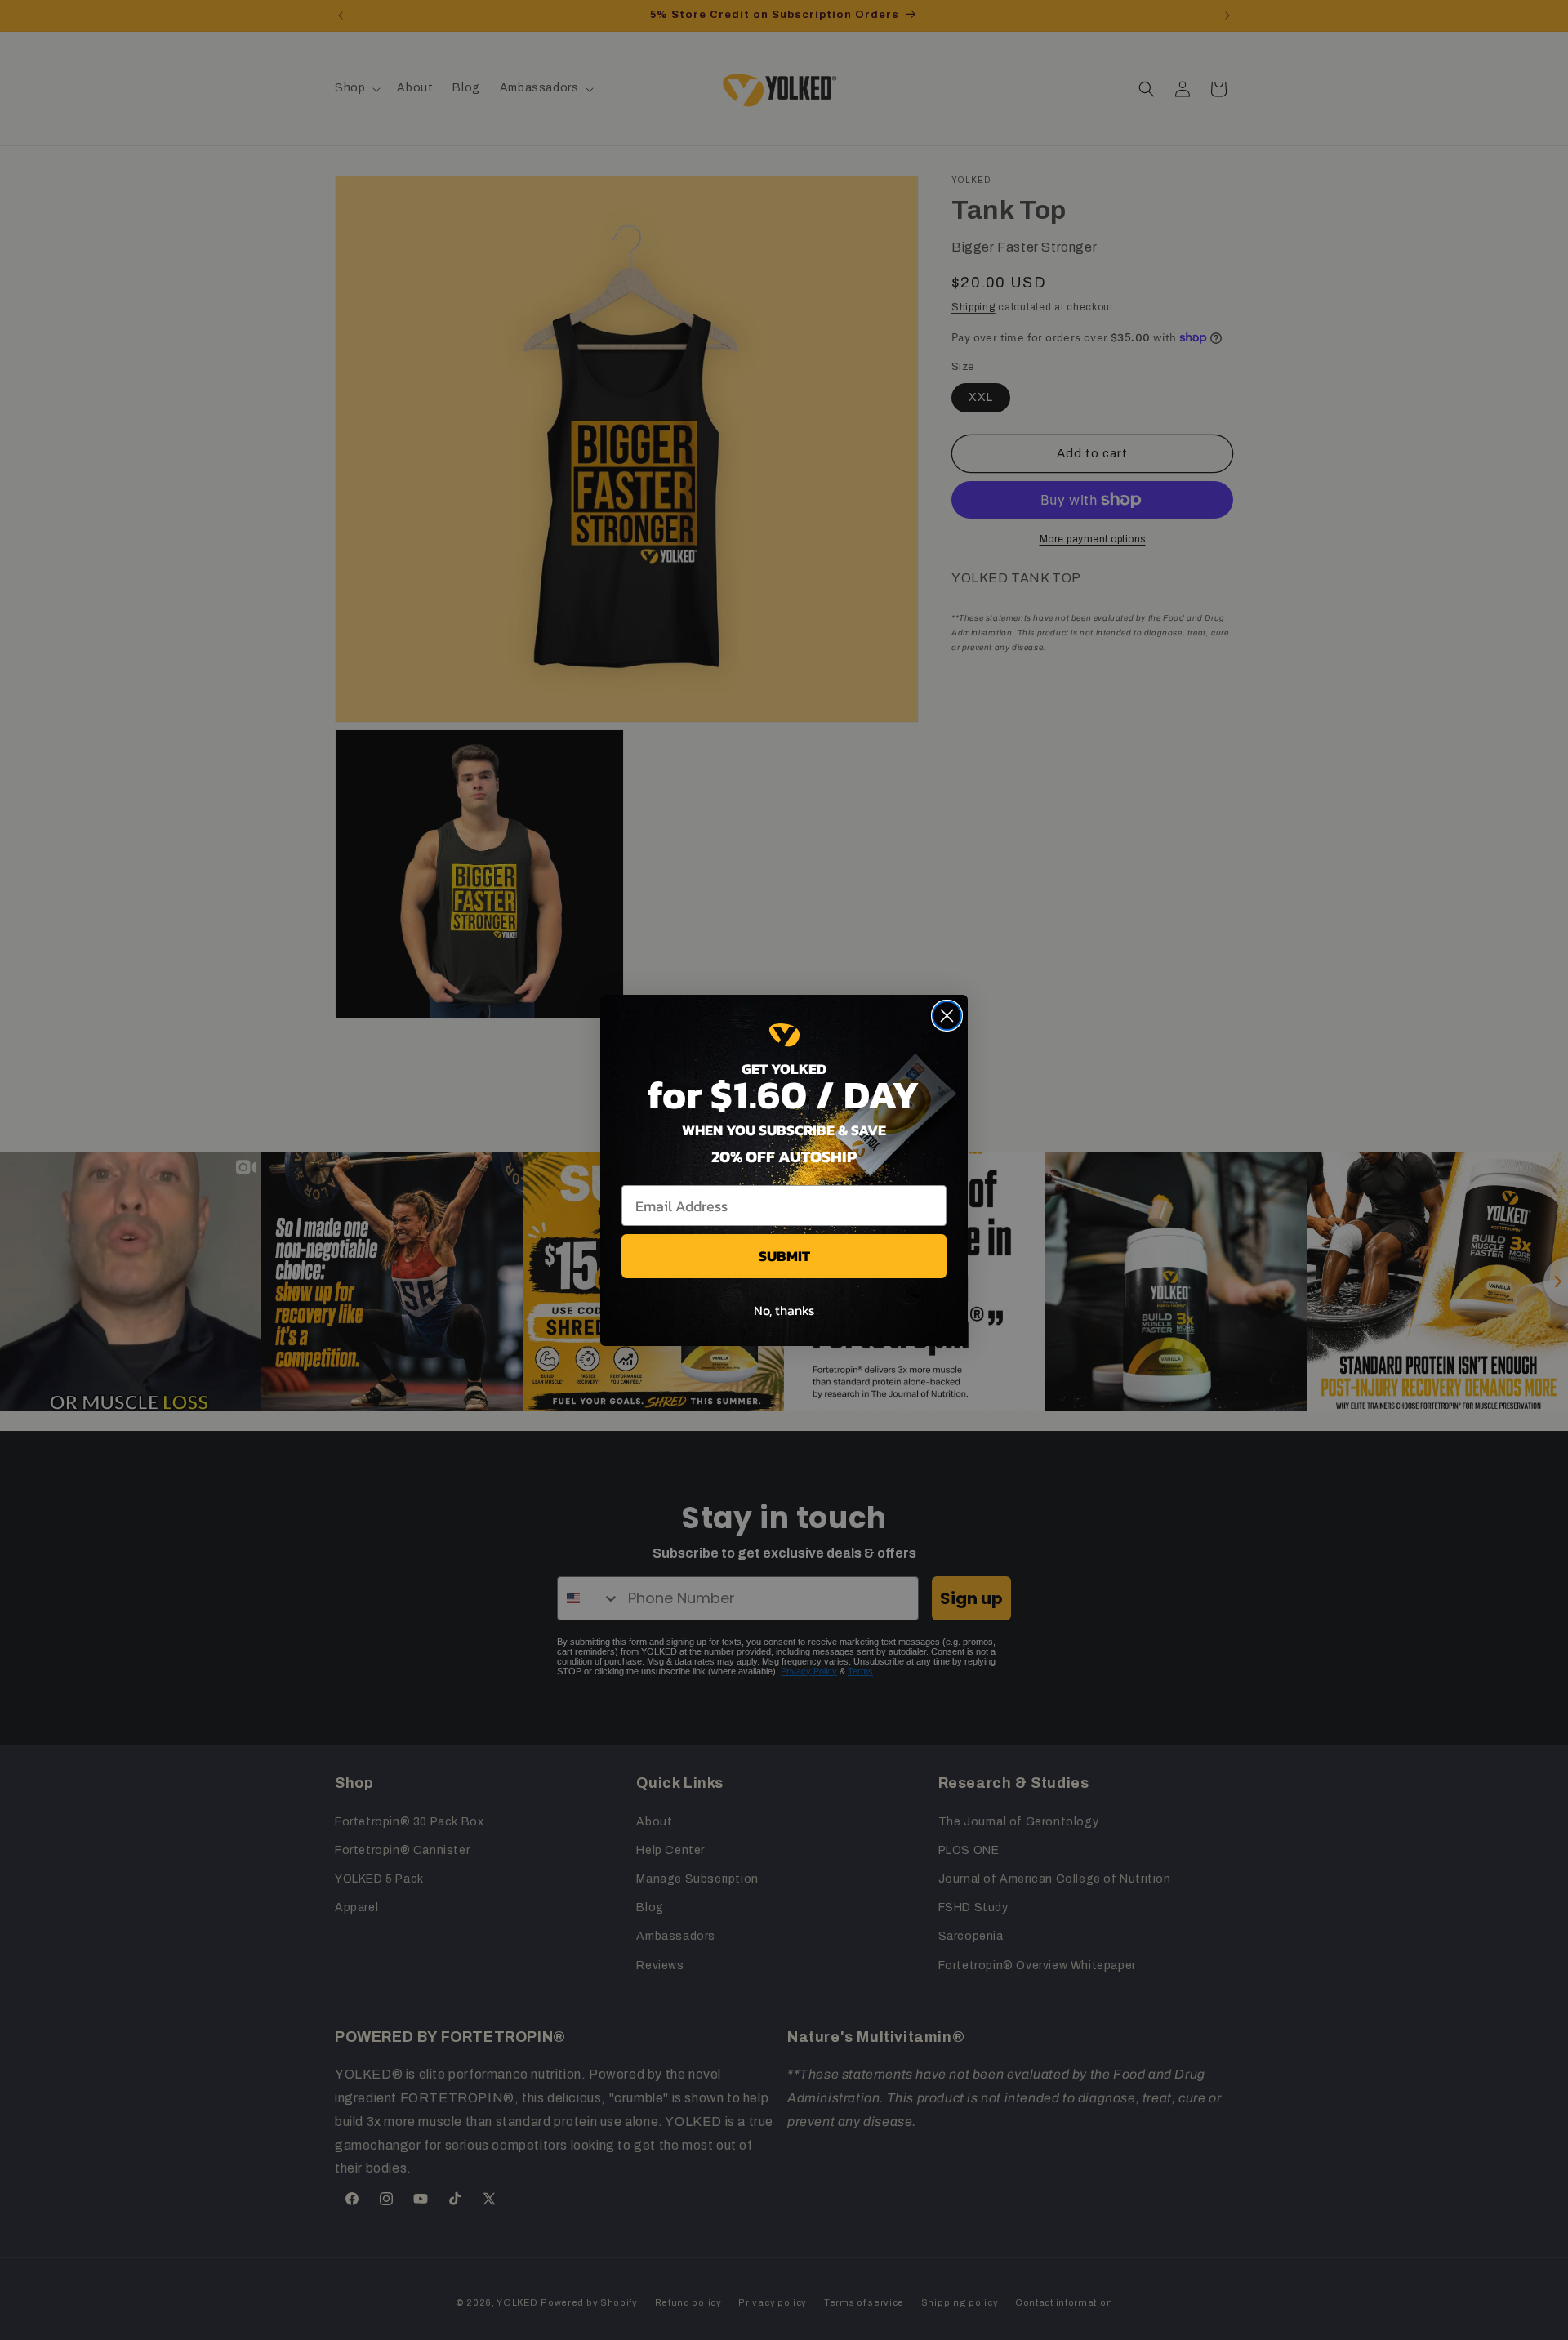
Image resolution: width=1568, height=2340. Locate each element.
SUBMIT (784, 1256)
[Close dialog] (947, 1016)
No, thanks (784, 1310)
